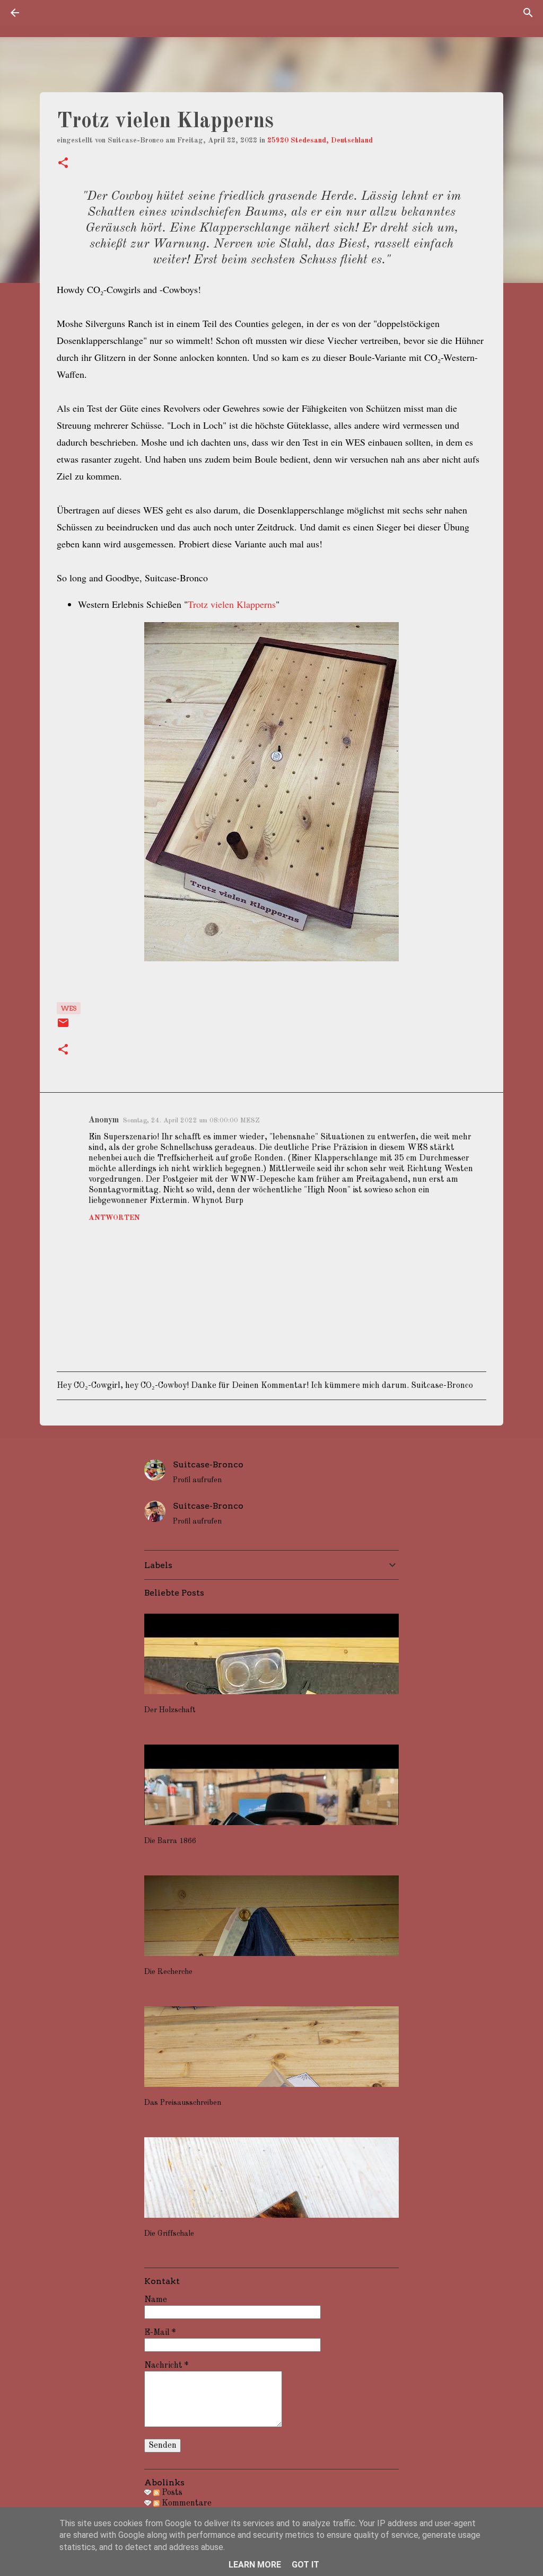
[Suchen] (528, 13)
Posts (171, 2493)
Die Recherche (168, 1972)
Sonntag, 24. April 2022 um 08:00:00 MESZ (191, 1121)
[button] (63, 164)
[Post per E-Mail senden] (63, 1027)
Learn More (255, 2565)
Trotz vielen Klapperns (232, 604)
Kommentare (186, 2503)
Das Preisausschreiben (183, 2103)
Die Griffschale (169, 2234)
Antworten (114, 1218)
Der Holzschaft (170, 1710)
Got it (305, 2565)
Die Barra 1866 (170, 1841)
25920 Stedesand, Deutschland (320, 140)
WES (69, 1008)
